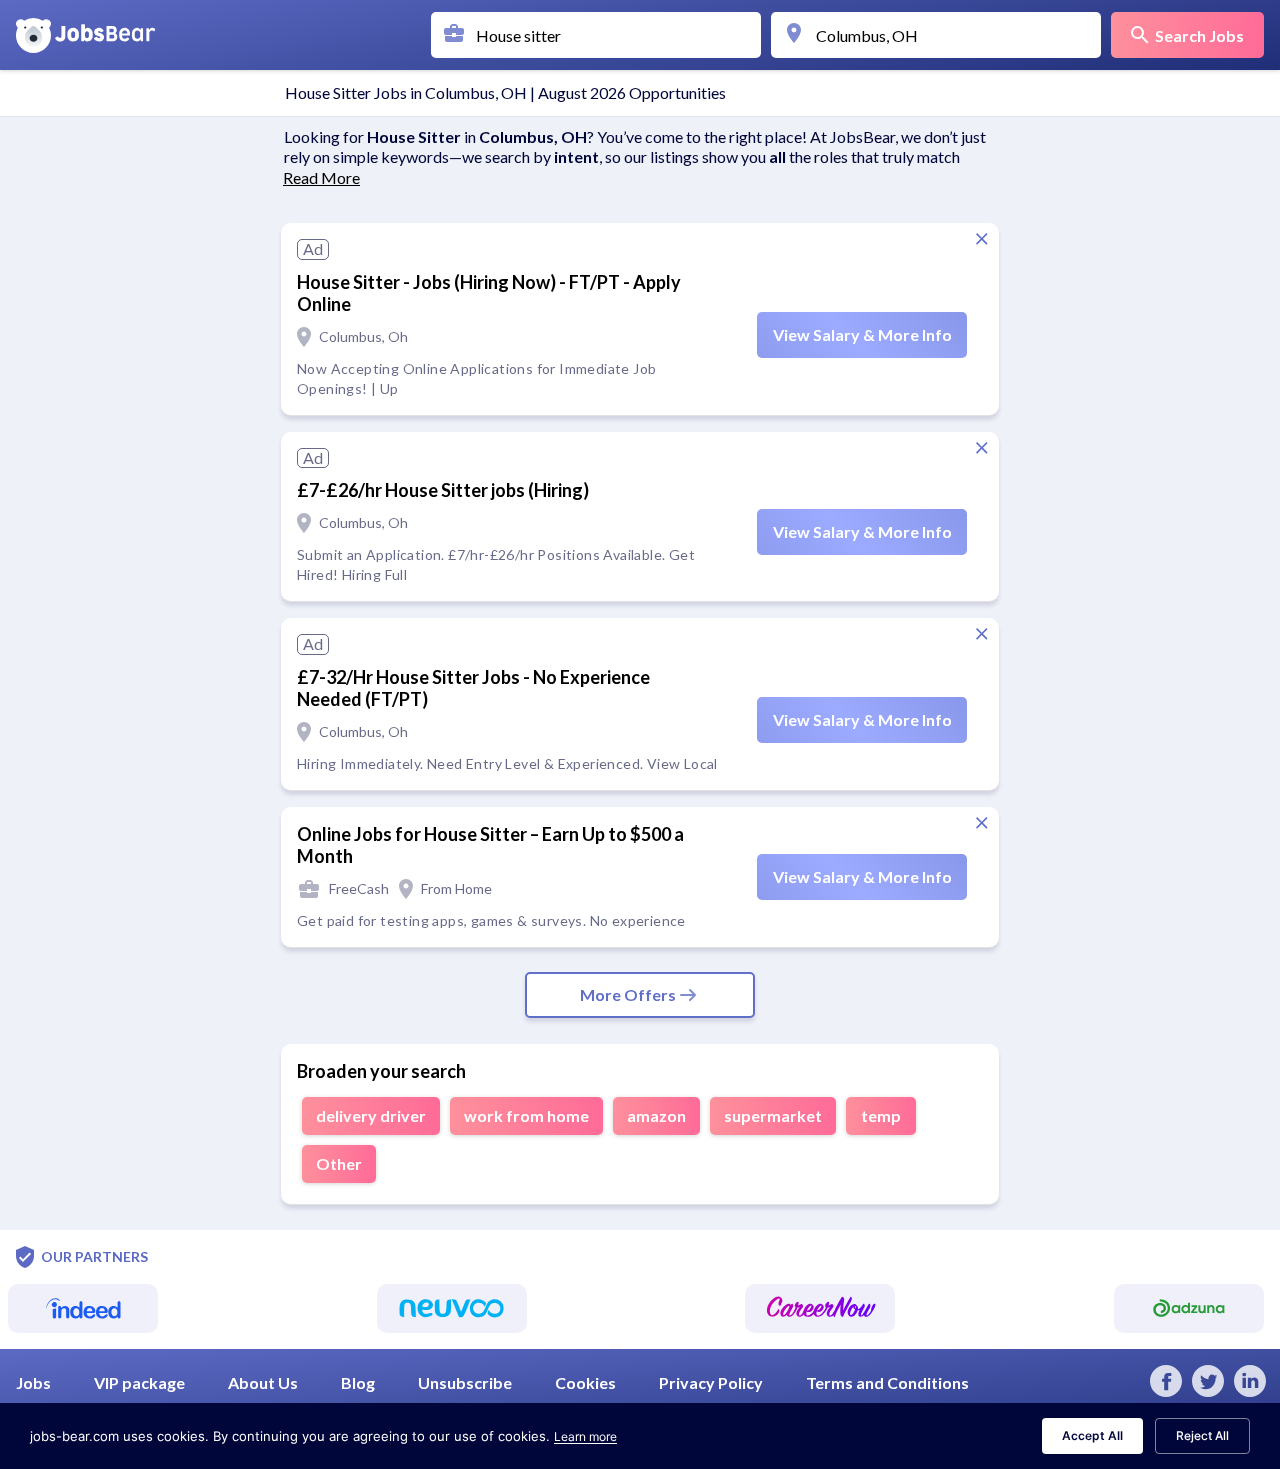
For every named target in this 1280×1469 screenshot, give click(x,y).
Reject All (1202, 1435)
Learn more (585, 1436)
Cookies (585, 1382)
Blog (358, 1382)
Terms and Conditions (887, 1382)
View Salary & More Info (862, 334)
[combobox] (601, 35)
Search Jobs (1199, 35)
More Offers (628, 994)
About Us (263, 1382)
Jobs (33, 1382)
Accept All (1092, 1435)
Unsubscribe (465, 1382)
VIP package (139, 1382)
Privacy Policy (711, 1382)
